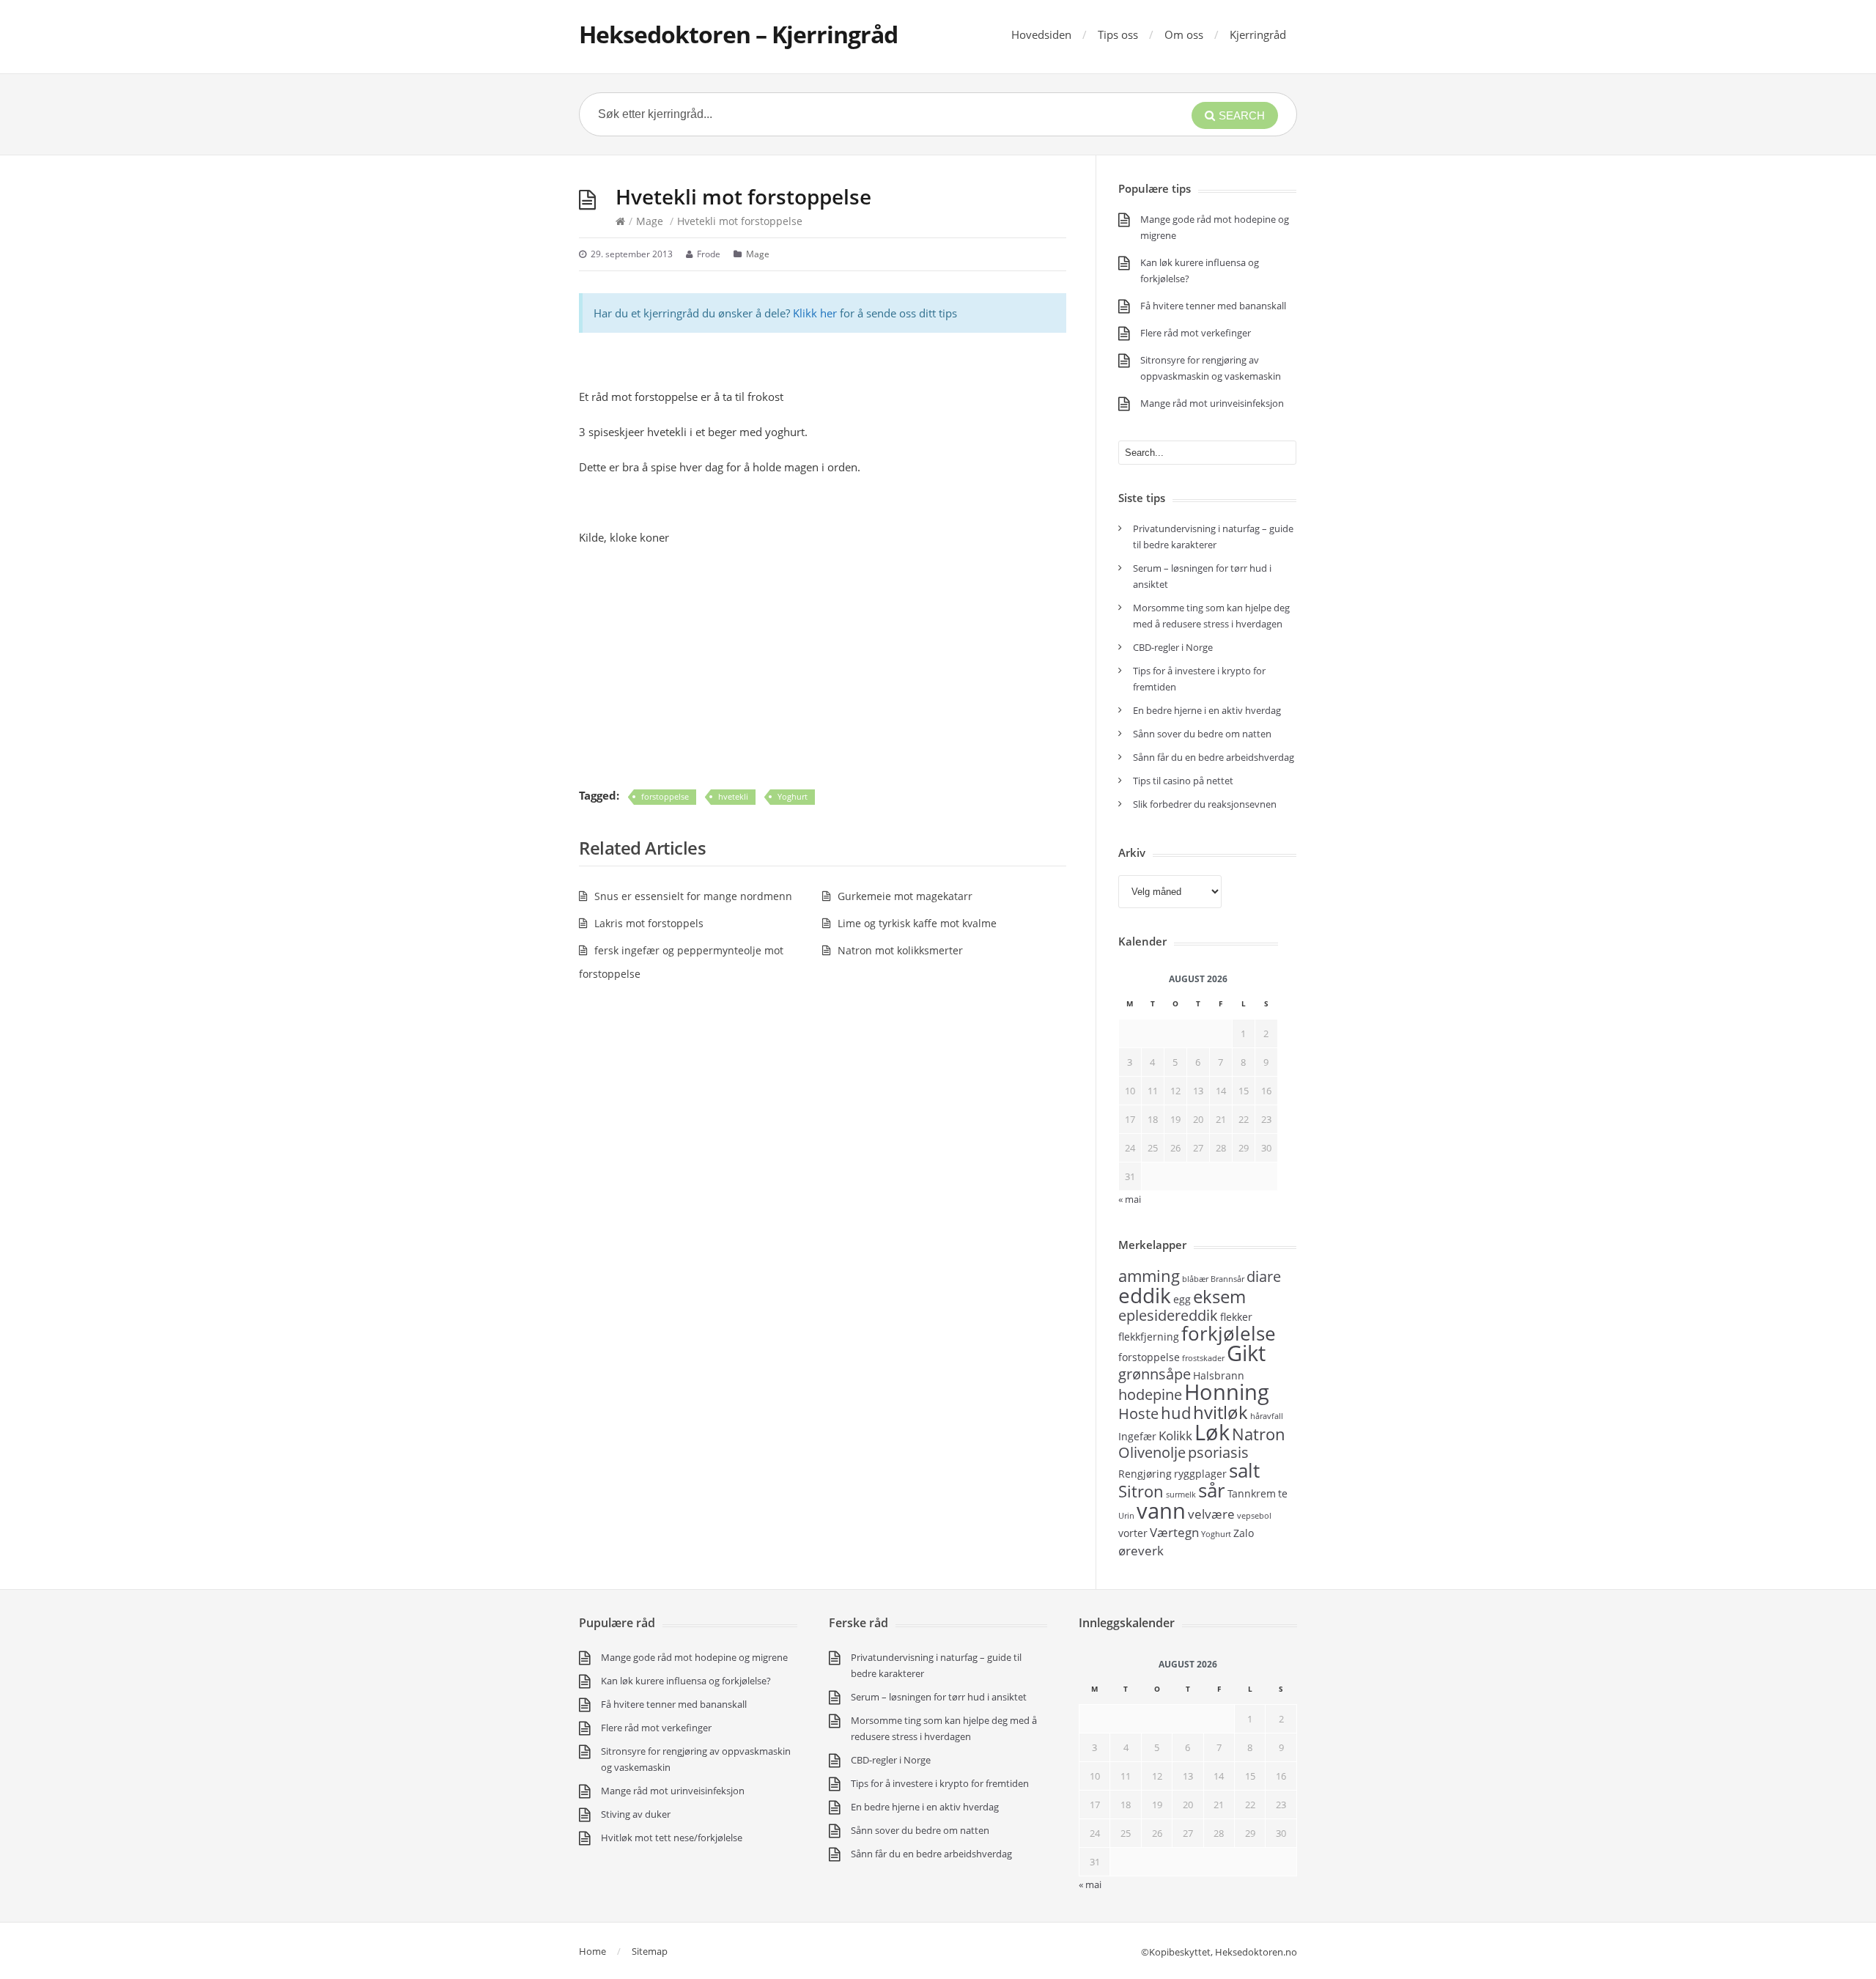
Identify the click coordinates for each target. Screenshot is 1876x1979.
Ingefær (1137, 1436)
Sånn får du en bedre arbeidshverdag (1214, 757)
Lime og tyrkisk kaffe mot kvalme (917, 923)
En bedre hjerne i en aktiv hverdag (1207, 710)
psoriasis (1218, 1452)
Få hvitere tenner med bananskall (1213, 306)
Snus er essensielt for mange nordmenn (693, 896)
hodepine (1150, 1394)
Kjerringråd (1258, 34)
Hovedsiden (1041, 34)
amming (1149, 1275)
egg (1182, 1299)
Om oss (1184, 34)
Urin (1126, 1516)
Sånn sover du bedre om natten (1202, 734)
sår (1212, 1490)
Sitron (1141, 1491)
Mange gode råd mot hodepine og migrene (694, 1657)
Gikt (1246, 1353)
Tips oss (1118, 34)
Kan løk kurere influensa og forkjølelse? (686, 1681)
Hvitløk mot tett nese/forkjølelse (672, 1838)
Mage (650, 221)
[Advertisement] (823, 666)
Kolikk (1175, 1435)
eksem (1219, 1296)
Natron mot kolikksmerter (900, 950)
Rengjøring (1145, 1474)
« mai (1090, 1884)
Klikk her (815, 313)
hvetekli (733, 796)
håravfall (1267, 1416)
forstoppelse (665, 796)
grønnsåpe (1155, 1374)
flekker (1236, 1317)
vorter (1133, 1533)
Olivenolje (1152, 1452)
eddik (1145, 1295)
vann (1161, 1511)
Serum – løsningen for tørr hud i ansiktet (939, 1697)
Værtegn (1174, 1532)
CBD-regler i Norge (1174, 647)
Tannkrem (1252, 1493)
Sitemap (650, 1951)
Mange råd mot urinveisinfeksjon (1212, 403)
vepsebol (1254, 1516)
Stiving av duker (636, 1814)
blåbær (1195, 1279)
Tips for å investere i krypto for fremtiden (940, 1783)
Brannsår (1227, 1279)
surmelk (1181, 1495)
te (1283, 1493)
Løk (1212, 1432)
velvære (1211, 1514)
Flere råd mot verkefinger (1196, 333)
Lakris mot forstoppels (649, 923)
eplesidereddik (1168, 1315)
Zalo (1244, 1533)
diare (1264, 1276)
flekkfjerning (1149, 1337)
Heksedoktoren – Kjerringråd (738, 34)
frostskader (1203, 1358)
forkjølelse (1229, 1333)
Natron (1259, 1434)
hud (1176, 1412)
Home (592, 1951)
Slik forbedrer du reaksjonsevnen (1205, 804)
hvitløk (1220, 1412)
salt (1244, 1470)
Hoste (1138, 1414)
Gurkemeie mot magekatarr (905, 896)
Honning (1227, 1392)
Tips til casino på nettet (1183, 781)
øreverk (1141, 1550)
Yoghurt (793, 796)
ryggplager (1200, 1474)
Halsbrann (1219, 1375)
